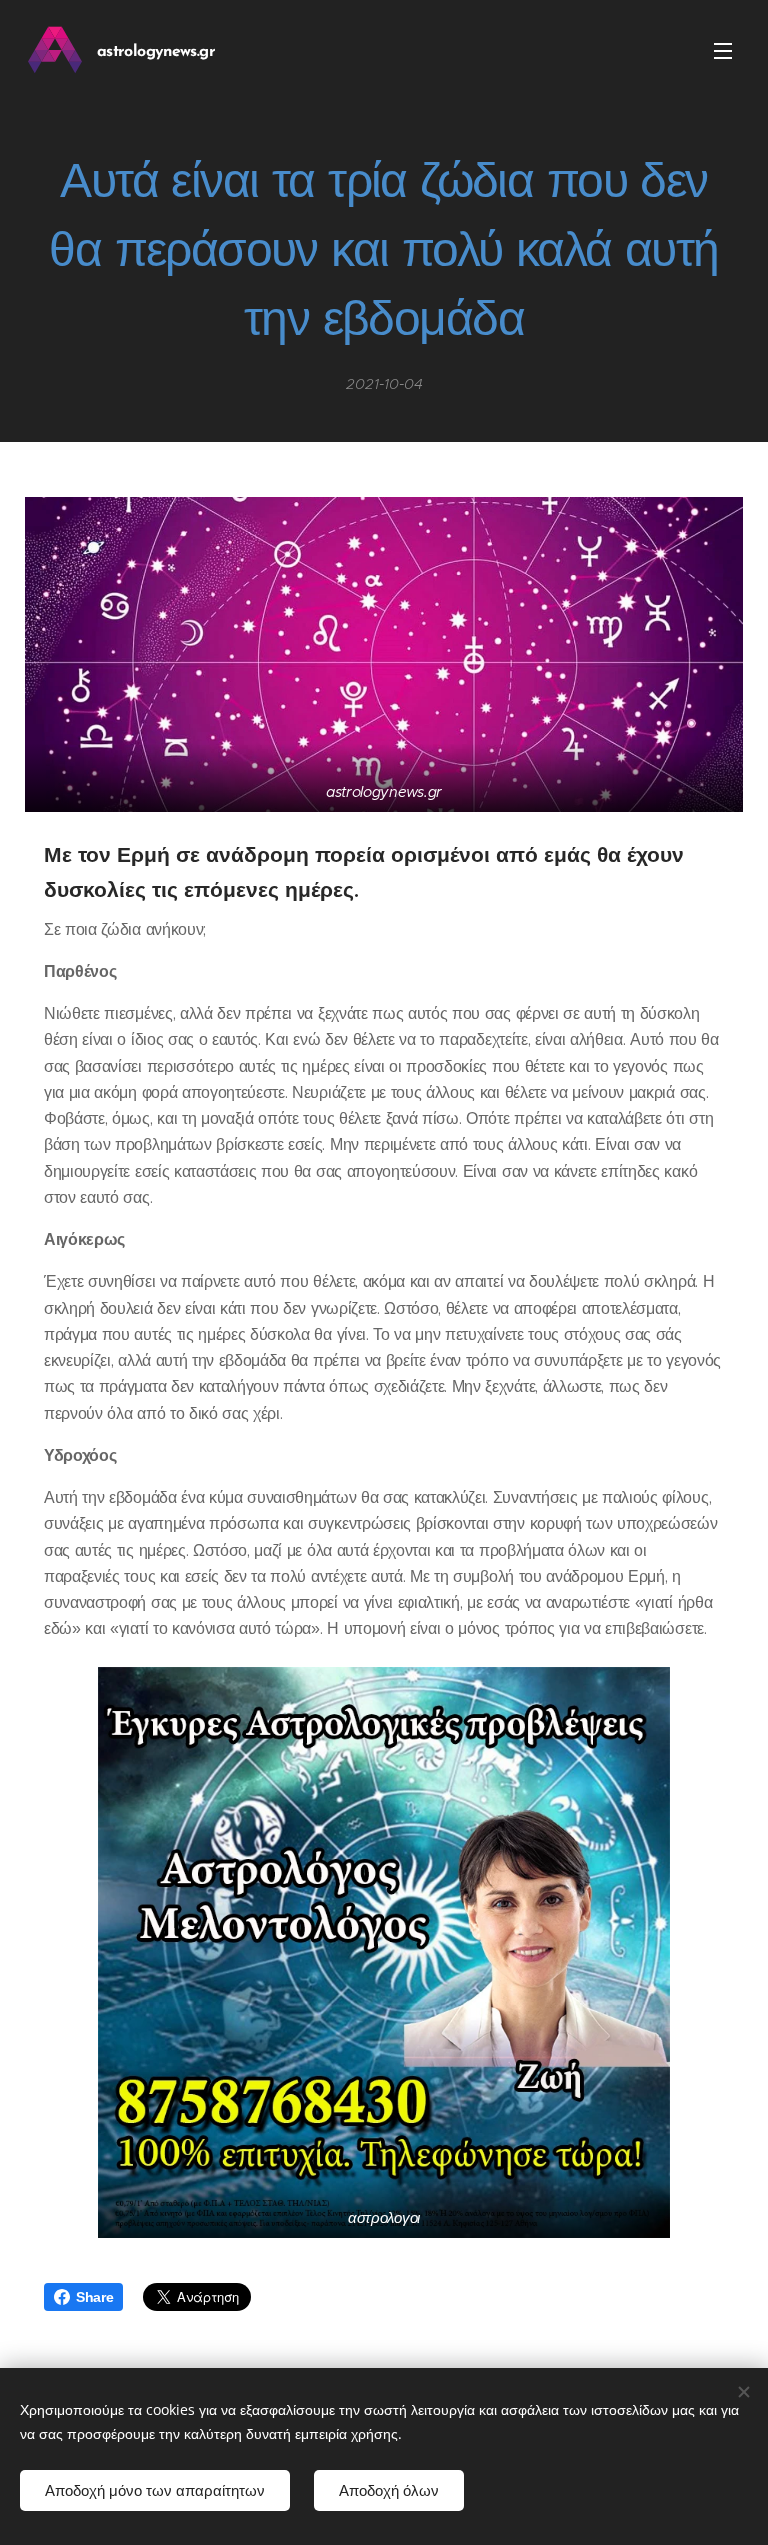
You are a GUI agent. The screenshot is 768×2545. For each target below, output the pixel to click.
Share (94, 2297)
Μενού (723, 50)
